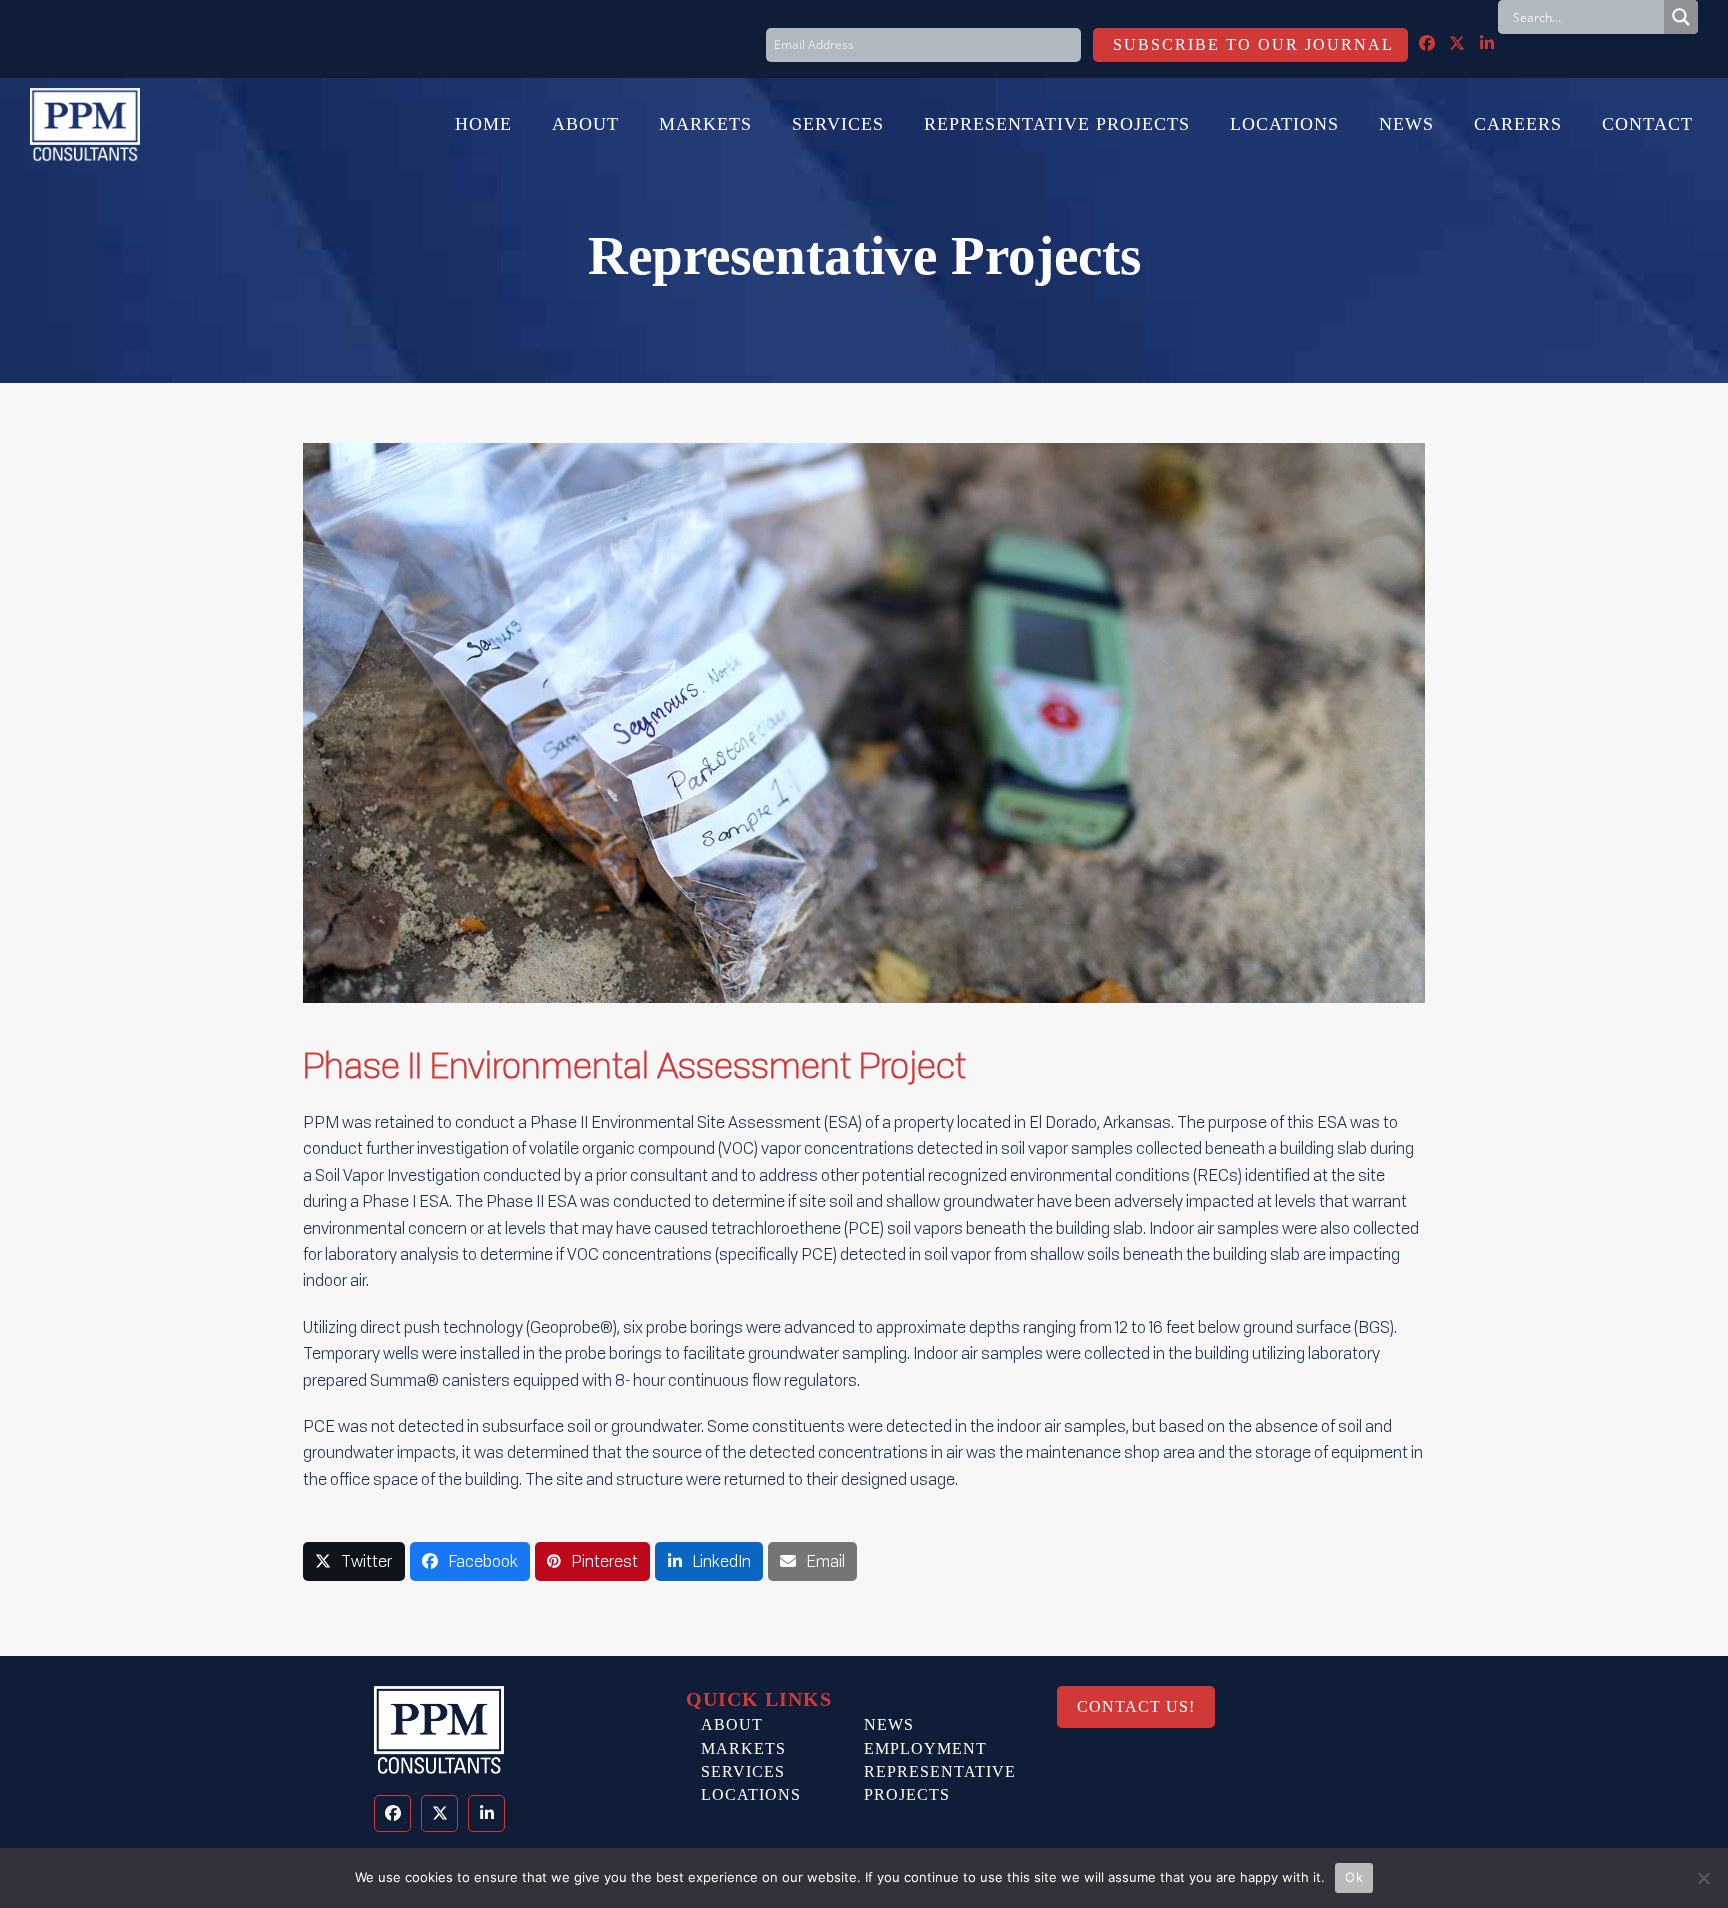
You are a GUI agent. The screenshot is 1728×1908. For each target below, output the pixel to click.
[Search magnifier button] (1681, 17)
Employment (925, 1748)
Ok (1354, 1877)
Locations (751, 1794)
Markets (743, 1748)
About (732, 1724)
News (889, 1724)
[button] (354, 1561)
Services (743, 1771)
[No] (1703, 1878)
